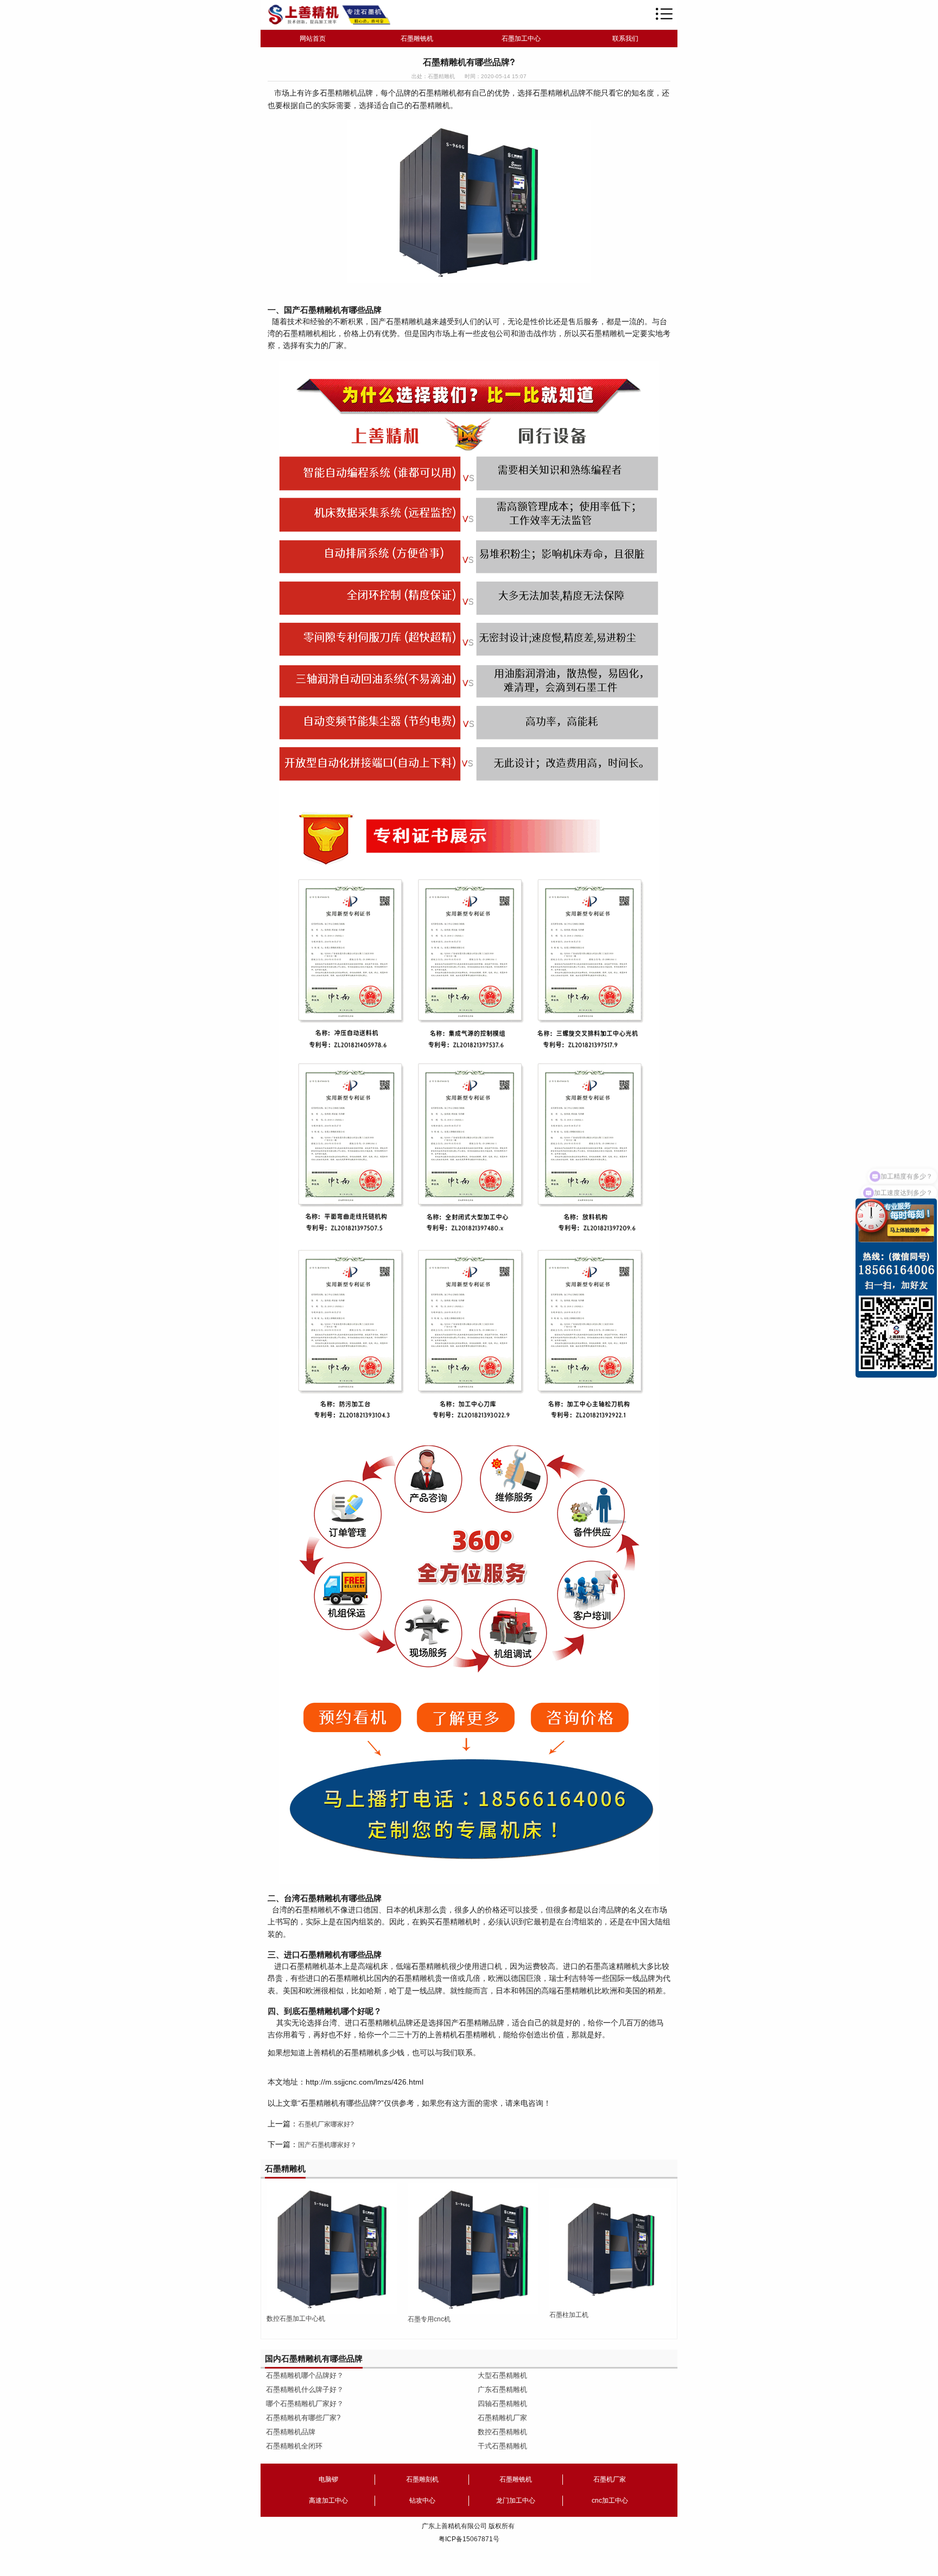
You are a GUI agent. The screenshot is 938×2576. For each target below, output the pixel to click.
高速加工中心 (328, 2501)
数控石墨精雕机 (502, 2432)
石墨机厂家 (610, 2479)
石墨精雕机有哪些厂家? (303, 2418)
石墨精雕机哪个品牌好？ (305, 2375)
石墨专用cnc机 (429, 2319)
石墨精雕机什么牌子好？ (305, 2389)
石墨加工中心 (521, 39)
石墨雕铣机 (417, 39)
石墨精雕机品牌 (291, 2432)
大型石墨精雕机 (502, 2375)
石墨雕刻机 (422, 2479)
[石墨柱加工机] (610, 2248)
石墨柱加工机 (569, 2315)
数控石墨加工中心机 (296, 2319)
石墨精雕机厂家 (502, 2418)
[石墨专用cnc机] (473, 2248)
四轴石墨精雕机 (502, 2404)
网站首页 (313, 39)
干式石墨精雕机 (502, 2446)
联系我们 (625, 39)
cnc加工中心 (610, 2501)
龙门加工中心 (516, 2501)
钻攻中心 (422, 2501)
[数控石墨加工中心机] (332, 2248)
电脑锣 (328, 2479)
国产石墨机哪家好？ (327, 2145)
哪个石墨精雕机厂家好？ (305, 2404)
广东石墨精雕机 (502, 2389)
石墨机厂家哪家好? (326, 2124)
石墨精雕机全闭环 (294, 2446)
